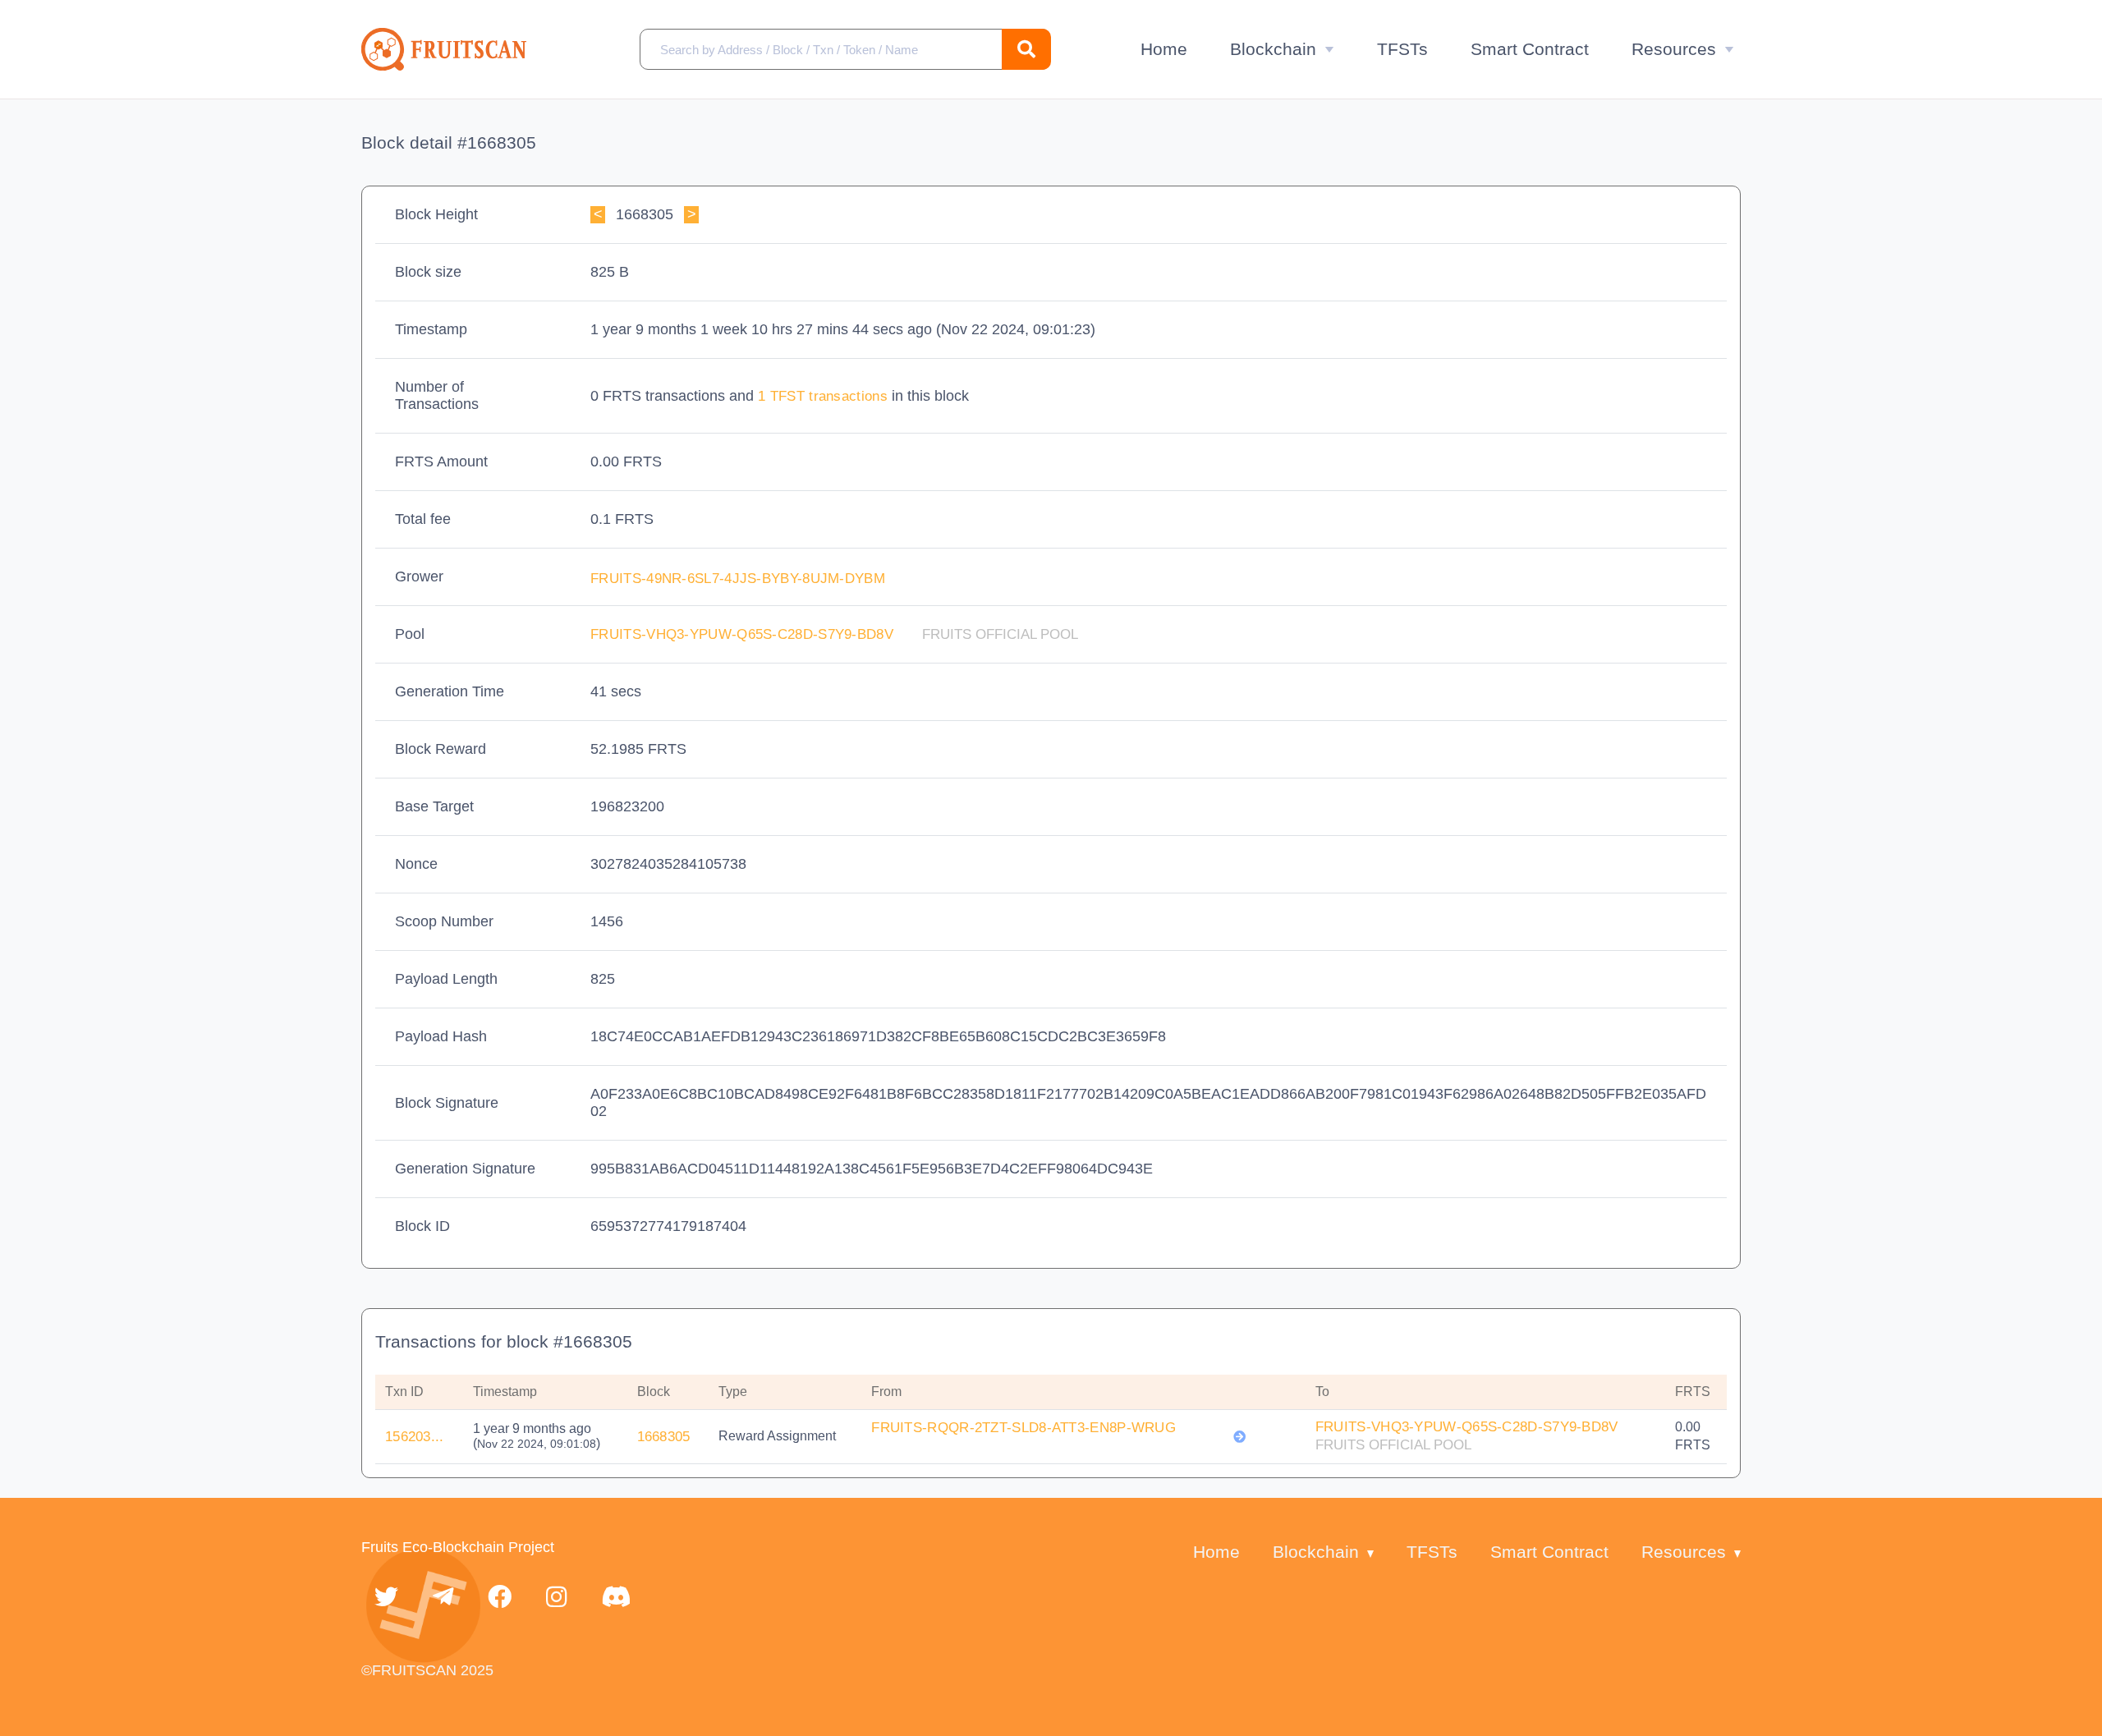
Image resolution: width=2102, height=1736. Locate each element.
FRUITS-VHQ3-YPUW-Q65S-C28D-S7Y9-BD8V (744, 634)
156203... (415, 1437)
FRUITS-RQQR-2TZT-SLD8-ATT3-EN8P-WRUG (1023, 1428)
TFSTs (1402, 49)
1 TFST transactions (825, 396)
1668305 (664, 1437)
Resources (1674, 49)
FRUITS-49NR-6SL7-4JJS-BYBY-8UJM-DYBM (740, 579)
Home (1164, 49)
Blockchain (1273, 49)
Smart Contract (1530, 49)
